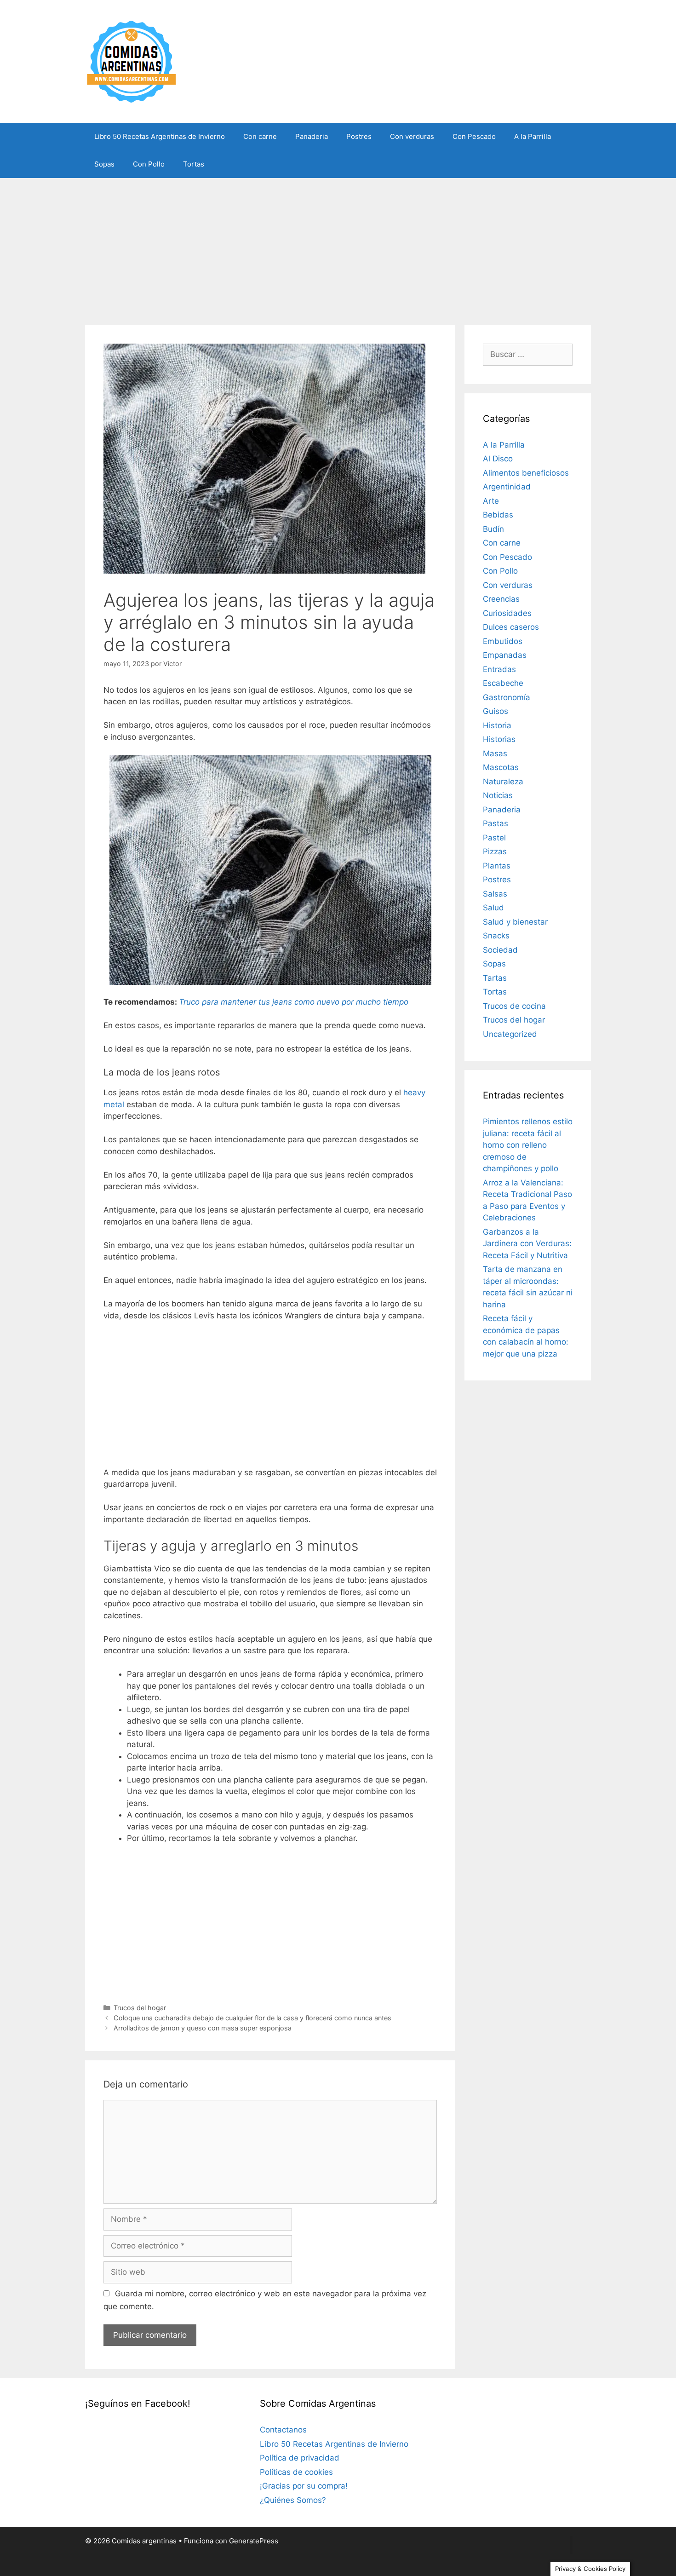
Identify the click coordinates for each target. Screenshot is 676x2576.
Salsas (495, 894)
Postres (359, 136)
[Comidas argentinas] (132, 61)
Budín (493, 529)
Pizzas (495, 851)
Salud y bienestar (515, 922)
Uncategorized (510, 1034)
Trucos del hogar (140, 2008)
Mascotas (501, 767)
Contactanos (283, 2430)
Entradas (499, 669)
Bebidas (498, 515)
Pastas (496, 823)
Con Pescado (474, 136)
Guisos (496, 711)
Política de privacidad (300, 2458)
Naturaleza (503, 782)
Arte (491, 501)
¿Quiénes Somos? (293, 2500)
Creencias (501, 599)
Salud (493, 908)
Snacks (496, 936)
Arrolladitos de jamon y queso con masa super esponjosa (203, 2028)
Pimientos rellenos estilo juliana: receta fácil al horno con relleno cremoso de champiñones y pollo (528, 1145)
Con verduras (412, 136)
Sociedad (500, 950)
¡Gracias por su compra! (304, 2486)
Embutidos (503, 641)
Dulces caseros (511, 627)
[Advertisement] (338, 247)
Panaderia (312, 136)
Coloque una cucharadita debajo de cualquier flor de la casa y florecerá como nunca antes (252, 2018)
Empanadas (505, 655)
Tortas (194, 164)
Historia (497, 725)
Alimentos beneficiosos (526, 473)
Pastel (494, 838)
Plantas (497, 866)
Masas (495, 753)
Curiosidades (507, 613)
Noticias (498, 795)
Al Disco (498, 459)
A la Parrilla (533, 136)
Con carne (260, 136)
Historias (499, 739)
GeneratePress (254, 2541)
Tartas (495, 978)
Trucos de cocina (514, 1006)
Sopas (104, 164)
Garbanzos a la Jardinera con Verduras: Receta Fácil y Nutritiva (527, 1244)
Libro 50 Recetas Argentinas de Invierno (160, 136)
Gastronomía (507, 697)
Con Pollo (149, 164)
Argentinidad (507, 487)
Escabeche (503, 683)
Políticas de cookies (296, 2472)
